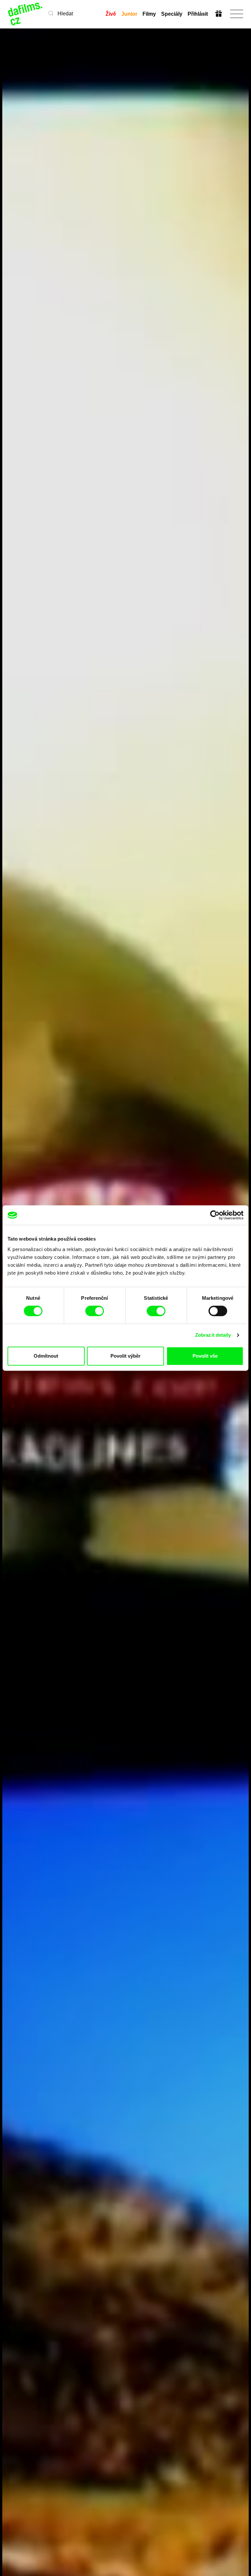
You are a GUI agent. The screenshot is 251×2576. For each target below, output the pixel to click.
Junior (129, 14)
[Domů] (26, 14)
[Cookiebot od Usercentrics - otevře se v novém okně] (215, 1215)
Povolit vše (205, 1356)
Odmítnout (46, 1356)
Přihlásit (198, 14)
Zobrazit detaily (213, 1335)
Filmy (149, 14)
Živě (111, 14)
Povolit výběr (125, 1356)
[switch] (95, 1311)
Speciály (172, 14)
